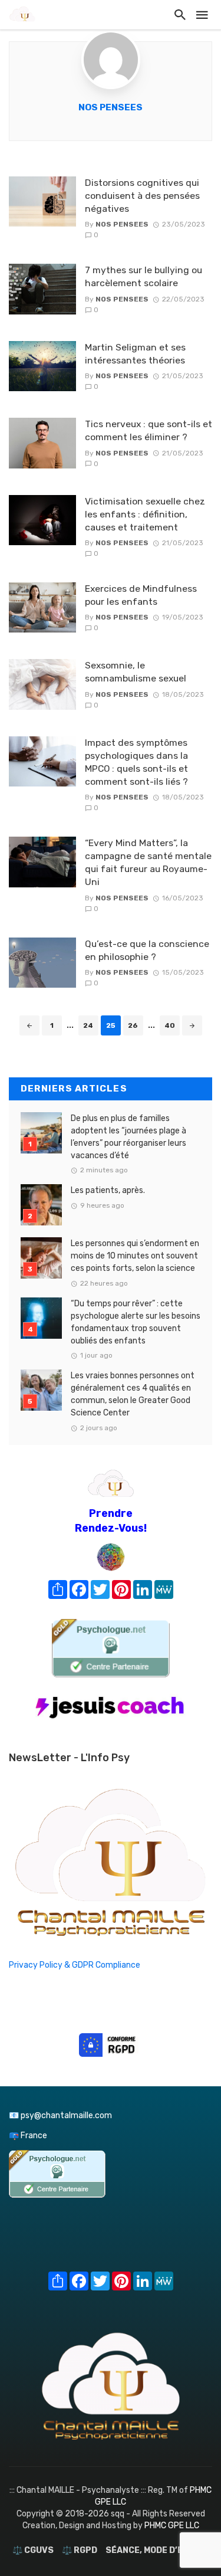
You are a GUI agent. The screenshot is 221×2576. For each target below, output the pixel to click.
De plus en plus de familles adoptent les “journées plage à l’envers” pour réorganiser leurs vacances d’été (128, 1137)
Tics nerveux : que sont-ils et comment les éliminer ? (149, 430)
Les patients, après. (108, 1190)
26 (133, 1025)
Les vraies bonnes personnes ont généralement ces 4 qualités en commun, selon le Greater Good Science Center (133, 1394)
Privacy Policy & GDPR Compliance (75, 1965)
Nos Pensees (111, 107)
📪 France (28, 2136)
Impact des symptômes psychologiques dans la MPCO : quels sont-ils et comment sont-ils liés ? (136, 762)
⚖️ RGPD (80, 2550)
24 (88, 1025)
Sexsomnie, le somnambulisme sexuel (136, 672)
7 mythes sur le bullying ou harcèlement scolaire (144, 276)
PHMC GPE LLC (172, 2526)
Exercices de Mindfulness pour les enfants (141, 595)
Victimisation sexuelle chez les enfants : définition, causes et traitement (145, 514)
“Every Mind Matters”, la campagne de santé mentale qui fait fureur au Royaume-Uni (148, 862)
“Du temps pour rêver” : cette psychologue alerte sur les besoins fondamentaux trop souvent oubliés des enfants (136, 1322)
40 (170, 1025)
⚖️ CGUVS (33, 2550)
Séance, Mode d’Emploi (157, 2550)
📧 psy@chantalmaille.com (60, 2115)
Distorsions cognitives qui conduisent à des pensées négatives (142, 196)
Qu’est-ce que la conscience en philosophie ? (147, 950)
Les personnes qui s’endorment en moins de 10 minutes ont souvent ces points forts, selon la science (135, 1256)
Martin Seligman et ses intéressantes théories (135, 354)
